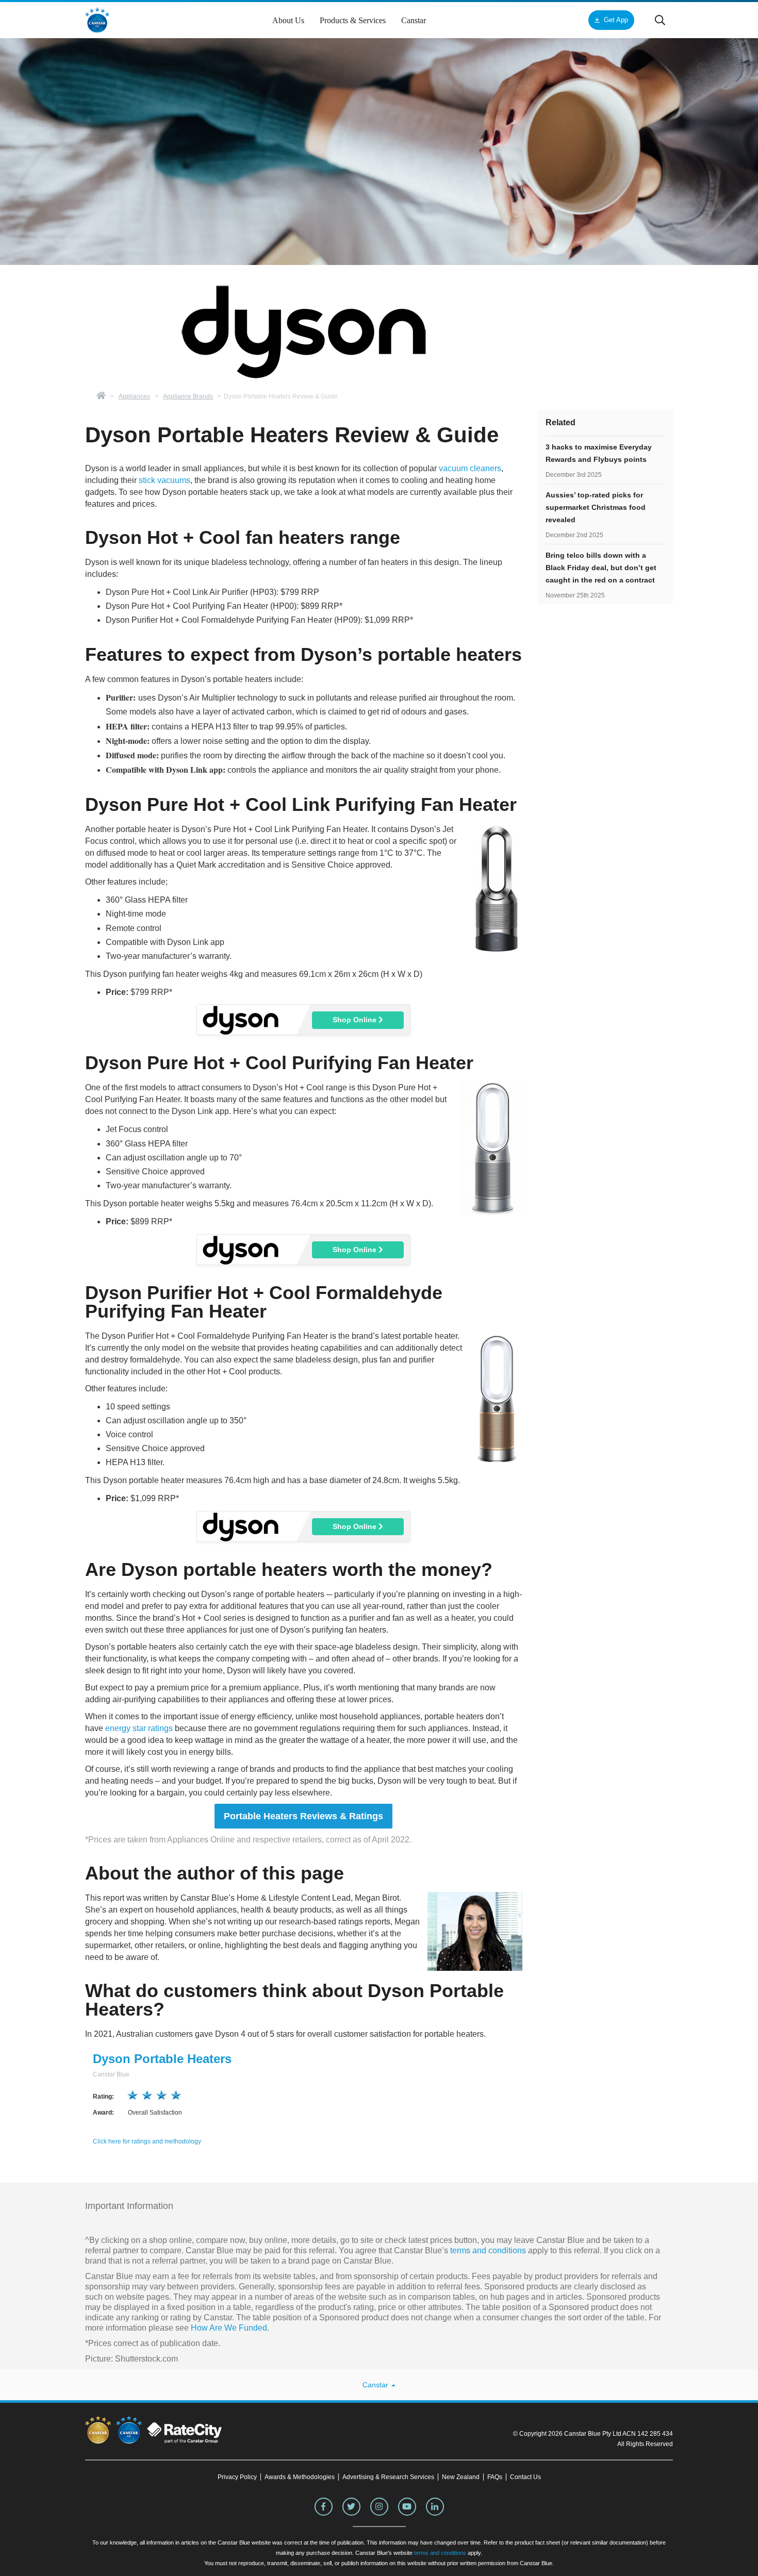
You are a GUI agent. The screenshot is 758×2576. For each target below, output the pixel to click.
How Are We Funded (229, 2328)
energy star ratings (139, 1728)
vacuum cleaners (470, 468)
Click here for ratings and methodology (147, 2141)
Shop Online (356, 1020)
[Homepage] (101, 396)
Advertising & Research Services (388, 2477)
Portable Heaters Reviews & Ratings (303, 1816)
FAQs (495, 2477)
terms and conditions (487, 2250)
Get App (616, 20)
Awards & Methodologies (300, 2477)
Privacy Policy (237, 2477)
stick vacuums (164, 480)
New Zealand (461, 2477)
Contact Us (525, 2477)
